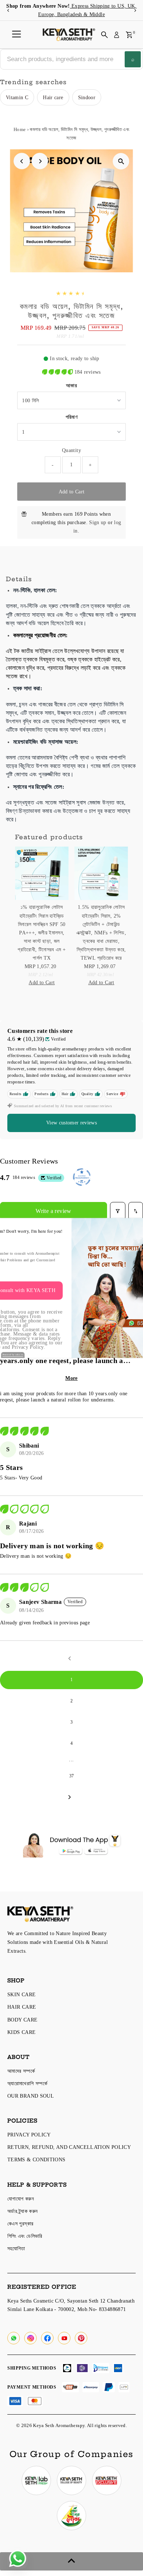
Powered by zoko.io (13, 1355)
